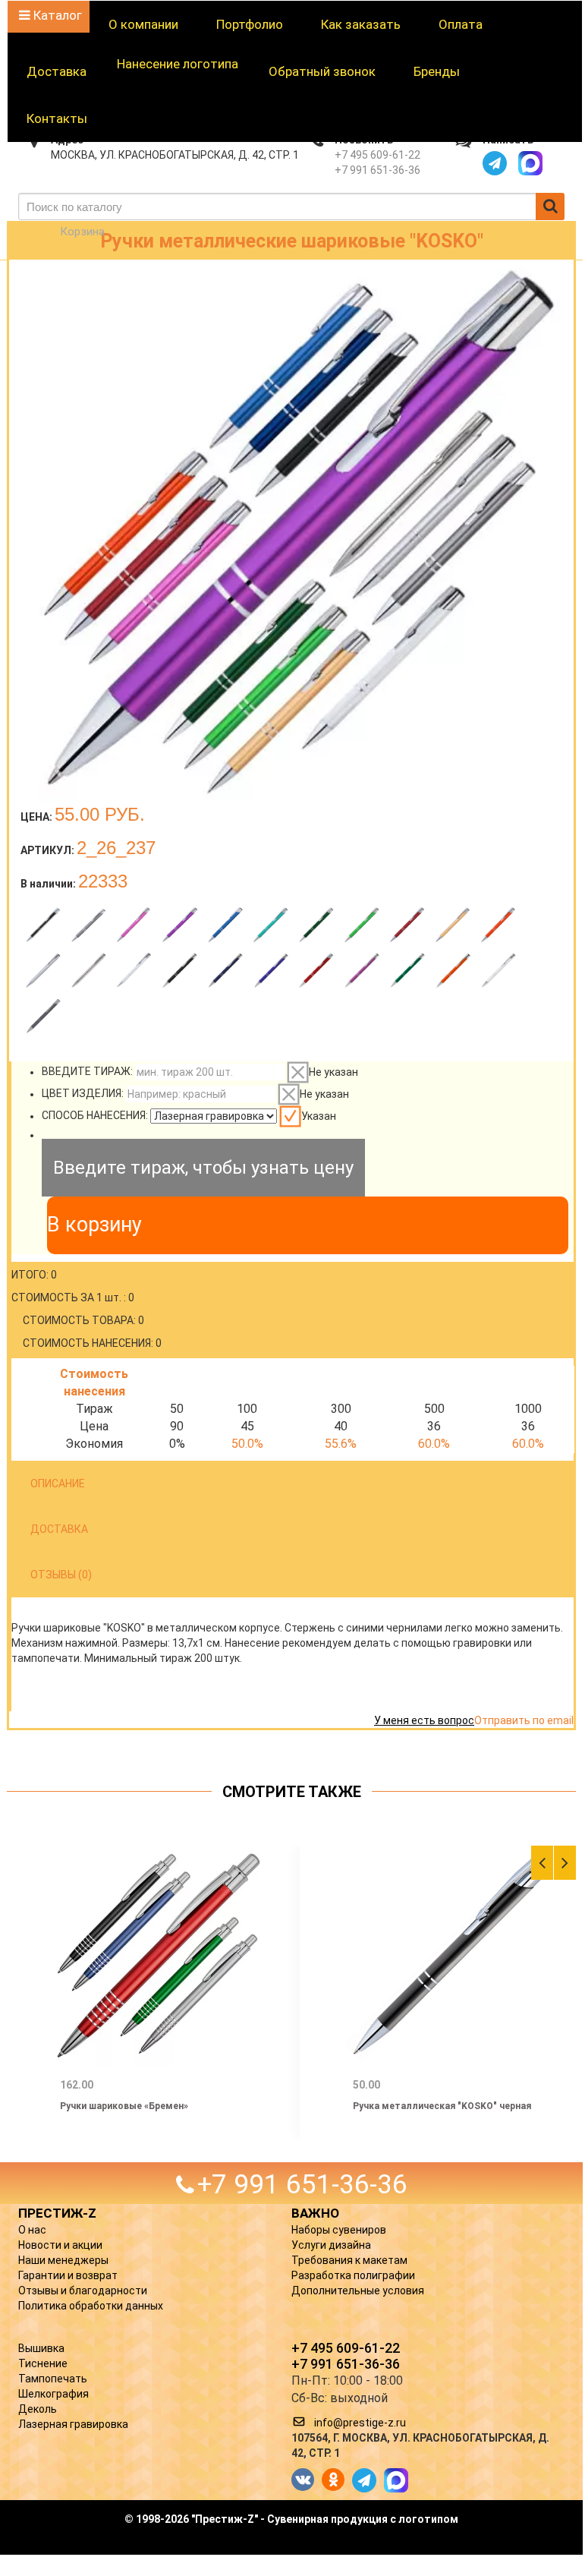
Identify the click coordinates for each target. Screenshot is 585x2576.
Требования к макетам (349, 2260)
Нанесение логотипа (178, 64)
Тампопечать (53, 2379)
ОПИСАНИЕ (58, 1483)
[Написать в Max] (530, 163)
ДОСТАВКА (59, 1529)
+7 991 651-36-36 (377, 170)
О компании (143, 24)
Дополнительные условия (358, 2291)
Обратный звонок (322, 71)
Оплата (461, 24)
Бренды (437, 71)
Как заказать (361, 24)
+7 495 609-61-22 (377, 155)
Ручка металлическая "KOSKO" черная (442, 2106)
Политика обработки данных (91, 2306)
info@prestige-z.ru (360, 2423)
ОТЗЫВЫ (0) (61, 1575)
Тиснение (43, 2363)
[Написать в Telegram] (495, 163)
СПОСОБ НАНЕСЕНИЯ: (95, 1116)
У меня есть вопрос (424, 1720)
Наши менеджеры (63, 2260)
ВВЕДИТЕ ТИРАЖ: (87, 1072)
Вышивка (41, 2348)
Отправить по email (524, 1720)
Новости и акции (60, 2245)
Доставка (57, 71)
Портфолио (250, 24)
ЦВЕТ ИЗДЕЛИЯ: (83, 1094)
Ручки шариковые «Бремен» (124, 2106)
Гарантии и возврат (68, 2275)
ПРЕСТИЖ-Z (57, 2213)
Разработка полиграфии (353, 2275)
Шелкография (53, 2394)
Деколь (38, 2409)
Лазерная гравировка (73, 2424)
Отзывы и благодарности (83, 2291)
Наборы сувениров (339, 2230)
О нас (32, 2230)
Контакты (57, 118)
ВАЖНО (315, 2213)
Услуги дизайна (331, 2245)
